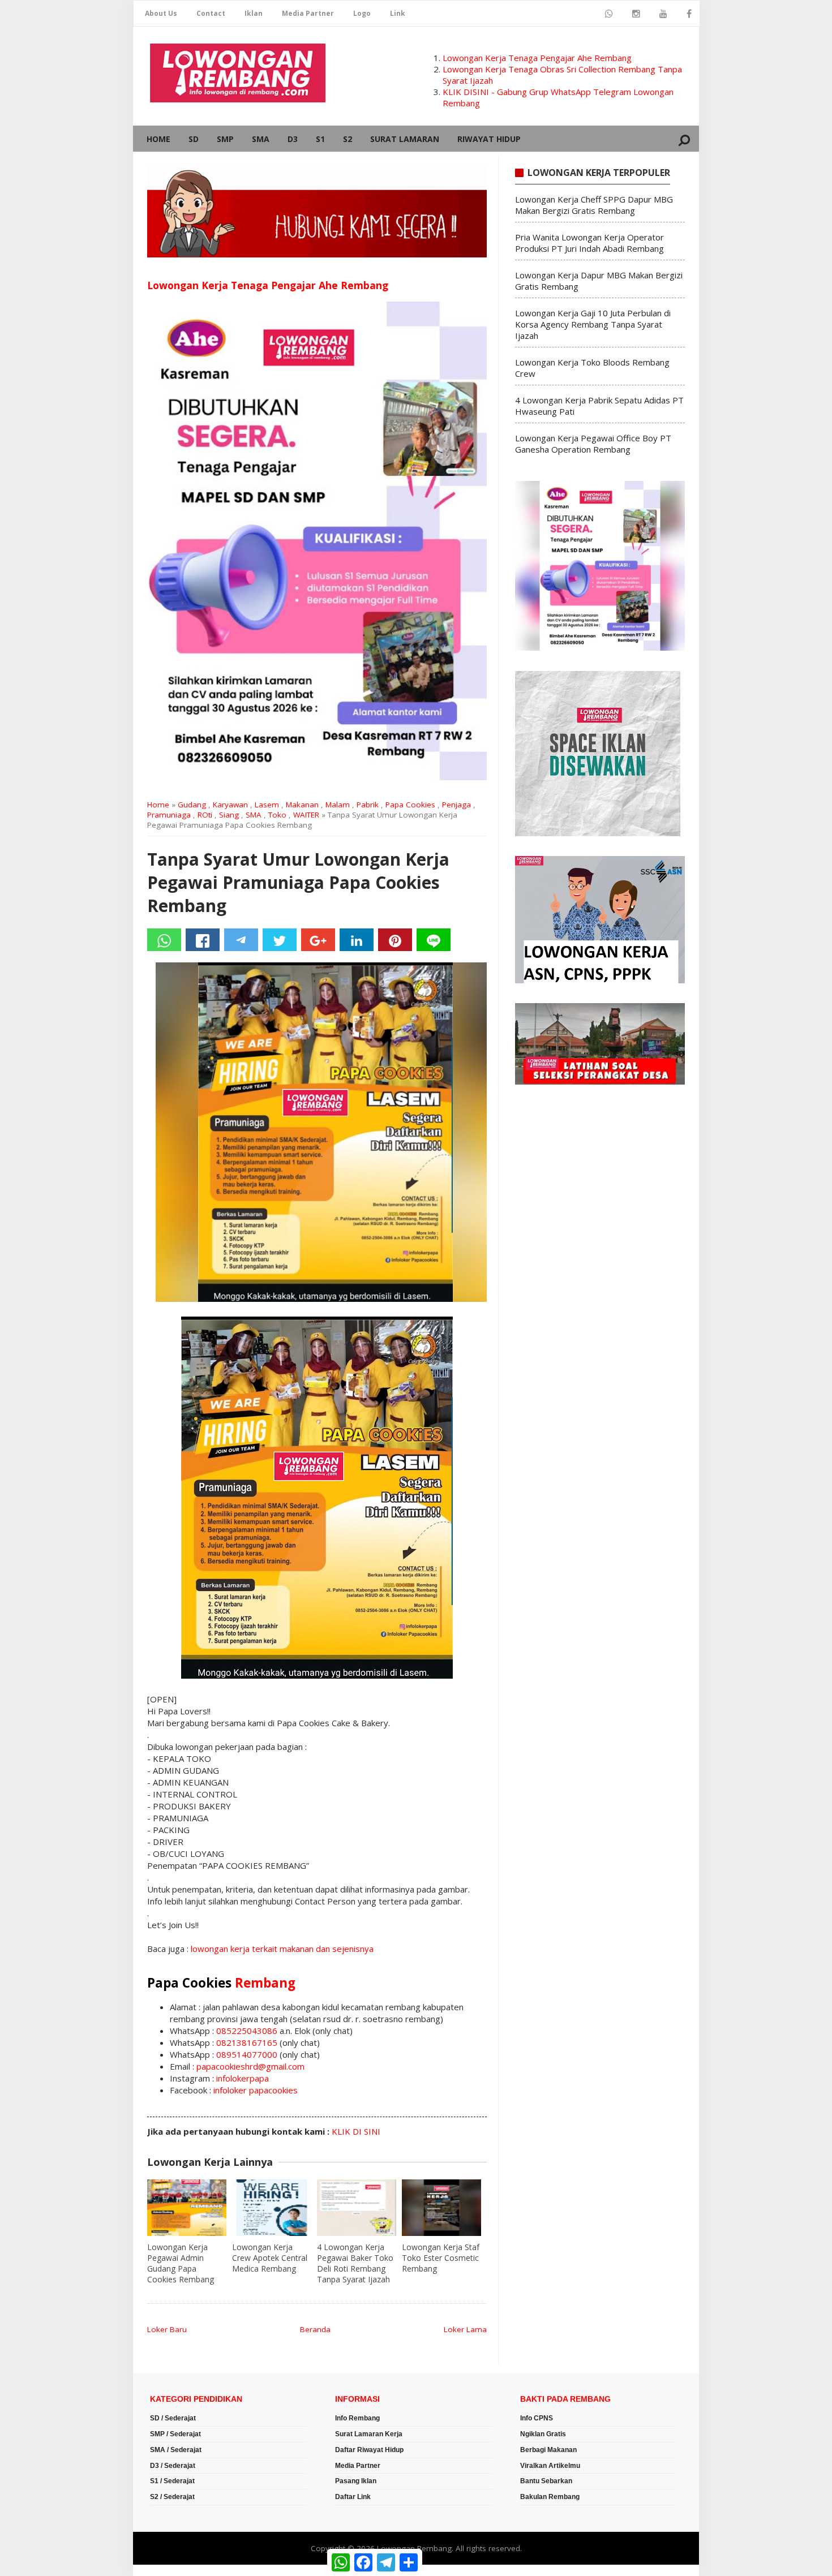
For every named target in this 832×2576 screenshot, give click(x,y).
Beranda (315, 2329)
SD (194, 139)
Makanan (302, 805)
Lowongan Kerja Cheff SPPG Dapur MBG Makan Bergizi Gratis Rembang (594, 205)
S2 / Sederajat (172, 2497)
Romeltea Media (165, 2570)
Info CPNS (537, 2418)
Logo (362, 13)
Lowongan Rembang (414, 2548)
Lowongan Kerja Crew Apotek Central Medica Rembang (270, 2258)
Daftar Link (353, 2497)
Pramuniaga (169, 815)
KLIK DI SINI (356, 2131)
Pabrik (368, 805)
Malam (338, 805)
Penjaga (456, 805)
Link (398, 13)
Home (158, 139)
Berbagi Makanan (548, 2450)
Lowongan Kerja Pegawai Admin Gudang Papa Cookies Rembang (181, 2263)
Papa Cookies (410, 805)
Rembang (265, 1983)
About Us (161, 13)
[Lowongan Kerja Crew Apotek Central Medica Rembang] (272, 2208)
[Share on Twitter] (280, 940)
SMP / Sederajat (175, 2434)
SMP (225, 139)
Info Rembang (357, 2418)
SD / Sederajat (173, 2418)
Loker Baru (167, 2329)
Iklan (254, 13)
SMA (261, 139)
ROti (205, 815)
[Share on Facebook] (203, 940)
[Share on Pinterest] (395, 940)
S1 (320, 139)
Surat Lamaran (405, 139)
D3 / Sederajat (173, 2466)
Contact (211, 13)
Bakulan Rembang (550, 2497)
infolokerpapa (243, 2078)
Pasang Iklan (356, 2481)
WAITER (306, 815)
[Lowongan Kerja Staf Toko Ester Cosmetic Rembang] (441, 2208)
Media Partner (308, 13)
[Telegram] (241, 940)
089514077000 (247, 2054)
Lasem (267, 805)
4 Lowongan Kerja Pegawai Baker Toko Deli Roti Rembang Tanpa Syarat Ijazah (355, 2263)
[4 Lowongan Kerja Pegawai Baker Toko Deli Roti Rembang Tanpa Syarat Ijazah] (357, 2208)
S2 (348, 139)
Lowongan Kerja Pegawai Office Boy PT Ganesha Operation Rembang (593, 444)
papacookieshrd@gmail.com (250, 2066)
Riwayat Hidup (489, 139)
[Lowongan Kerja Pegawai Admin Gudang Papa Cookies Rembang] (187, 2208)
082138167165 (247, 2042)
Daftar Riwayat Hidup (369, 2450)
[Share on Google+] (318, 940)
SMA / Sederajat (176, 2450)
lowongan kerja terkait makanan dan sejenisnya (282, 1949)
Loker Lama (465, 2329)
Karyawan (230, 805)
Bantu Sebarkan (546, 2481)
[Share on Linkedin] (357, 940)
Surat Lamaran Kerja (369, 2434)
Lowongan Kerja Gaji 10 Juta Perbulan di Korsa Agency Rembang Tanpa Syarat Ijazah (593, 324)
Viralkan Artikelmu (550, 2466)
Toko (277, 815)
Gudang (192, 805)
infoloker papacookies (256, 2090)
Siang (229, 815)
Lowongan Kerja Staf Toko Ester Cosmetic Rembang (441, 2258)
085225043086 (247, 2031)
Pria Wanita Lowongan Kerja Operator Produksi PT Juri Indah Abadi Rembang (589, 243)
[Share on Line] (434, 940)
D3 (293, 139)
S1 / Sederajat (172, 2481)
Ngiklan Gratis (543, 2434)
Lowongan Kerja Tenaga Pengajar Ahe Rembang (537, 58)
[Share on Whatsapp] (164, 940)
